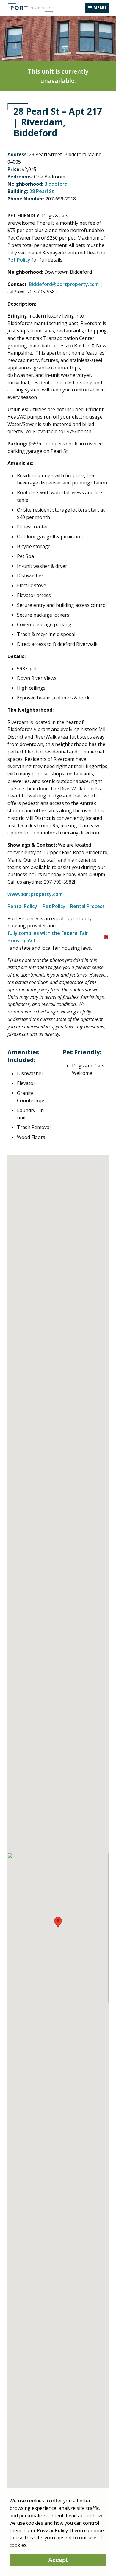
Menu (100, 8)
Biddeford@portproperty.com (64, 284)
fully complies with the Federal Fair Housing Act (48, 937)
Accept (58, 2560)
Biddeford (56, 184)
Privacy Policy (52, 2530)
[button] (58, 1922)
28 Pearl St (42, 191)
